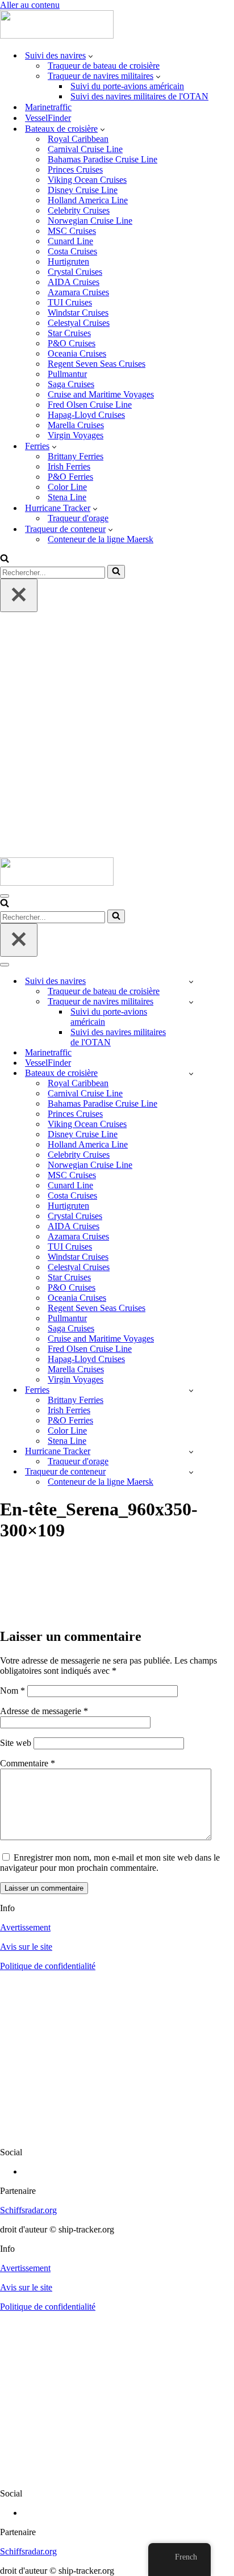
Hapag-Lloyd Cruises (86, 415)
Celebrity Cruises (79, 210)
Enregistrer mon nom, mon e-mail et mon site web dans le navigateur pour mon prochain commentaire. (110, 1863)
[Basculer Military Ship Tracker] (191, 1002)
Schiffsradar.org (28, 2210)
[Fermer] (19, 595)
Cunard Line (70, 241)
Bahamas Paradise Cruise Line (103, 159)
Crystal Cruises (75, 272)
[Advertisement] (117, 735)
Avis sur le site (26, 1947)
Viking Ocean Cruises (87, 180)
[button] (91, 56)
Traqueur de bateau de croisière (104, 66)
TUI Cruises (70, 302)
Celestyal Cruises (79, 323)
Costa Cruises (72, 251)
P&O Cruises (72, 343)
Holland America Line (88, 200)
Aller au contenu (30, 5)
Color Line (67, 487)
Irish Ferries (69, 466)
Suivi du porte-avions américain (127, 86)
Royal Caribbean (78, 139)
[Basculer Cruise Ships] (191, 1073)
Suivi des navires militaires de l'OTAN (139, 96)
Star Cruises (69, 333)
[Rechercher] (5, 560)
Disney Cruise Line (83, 190)
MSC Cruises (72, 231)
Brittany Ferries (76, 456)
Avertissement (25, 1927)
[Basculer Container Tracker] (191, 1472)
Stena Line (67, 497)
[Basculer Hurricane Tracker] (191, 1452)
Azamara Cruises (78, 292)
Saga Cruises (71, 384)
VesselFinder (48, 118)
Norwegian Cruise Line (90, 221)
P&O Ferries (70, 477)
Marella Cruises (76, 425)
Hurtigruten (68, 261)
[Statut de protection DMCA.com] (117, 2133)
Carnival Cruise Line (85, 149)
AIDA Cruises (74, 282)
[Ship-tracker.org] (57, 35)
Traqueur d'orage (78, 518)
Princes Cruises (75, 169)
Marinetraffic (48, 107)
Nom (12, 1691)
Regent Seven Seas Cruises (97, 364)
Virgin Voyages (76, 435)
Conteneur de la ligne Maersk (101, 539)
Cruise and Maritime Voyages (101, 394)
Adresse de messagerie (44, 1711)
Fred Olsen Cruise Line (90, 405)
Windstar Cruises (78, 313)
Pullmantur (67, 374)
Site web (16, 1743)
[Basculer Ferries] (191, 1390)
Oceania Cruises (77, 353)
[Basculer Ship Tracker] (191, 981)
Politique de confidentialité (48, 1966)
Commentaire (28, 1763)
